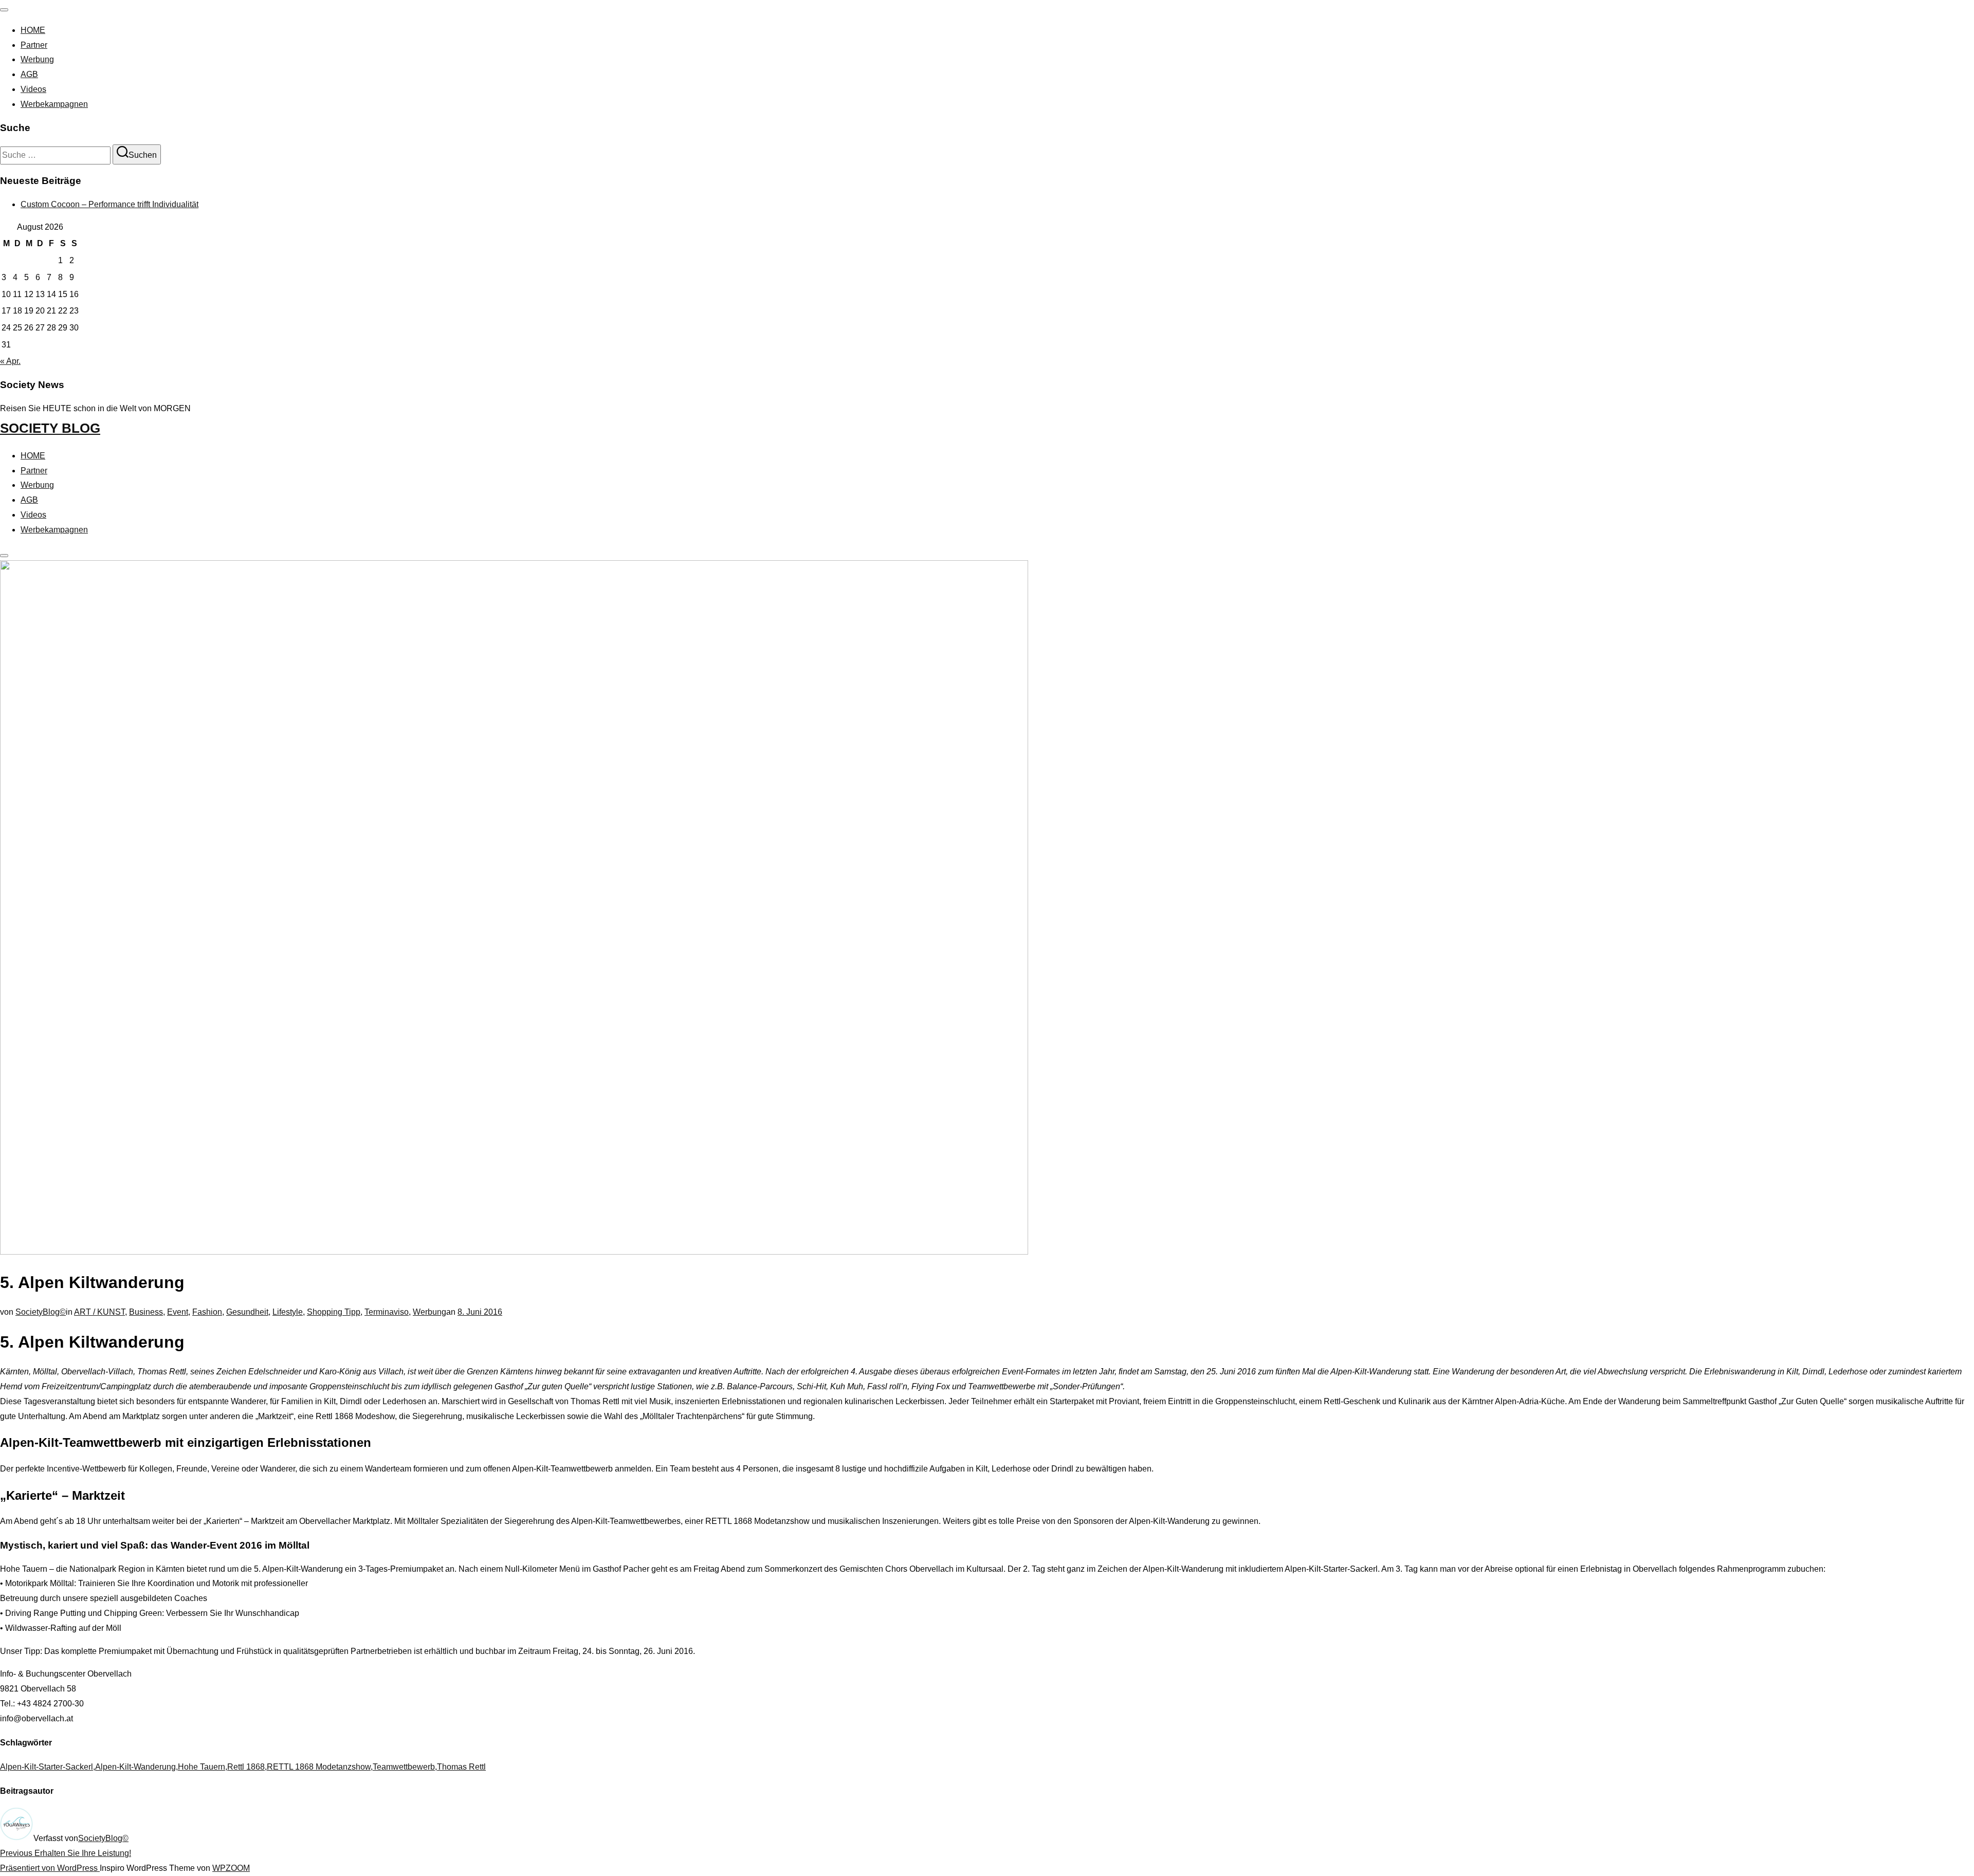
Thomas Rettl (461, 1767)
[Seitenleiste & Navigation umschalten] (4, 556)
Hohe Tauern (202, 1767)
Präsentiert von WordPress (50, 1868)
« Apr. (10, 361)
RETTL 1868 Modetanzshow (319, 1767)
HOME (33, 30)
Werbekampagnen (54, 104)
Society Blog (50, 428)
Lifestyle (288, 1312)
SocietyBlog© (41, 1312)
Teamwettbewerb (404, 1767)
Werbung (37, 59)
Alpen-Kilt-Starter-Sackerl (47, 1767)
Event (178, 1312)
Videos (33, 89)
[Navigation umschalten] (4, 10)
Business (146, 1312)
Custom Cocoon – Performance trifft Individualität (109, 204)
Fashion (207, 1312)
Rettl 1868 (246, 1767)
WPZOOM (231, 1868)
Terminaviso (387, 1312)
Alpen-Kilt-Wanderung (135, 1767)
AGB (29, 74)
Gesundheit (247, 1312)
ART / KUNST (99, 1312)
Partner (34, 45)
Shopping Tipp (334, 1312)
